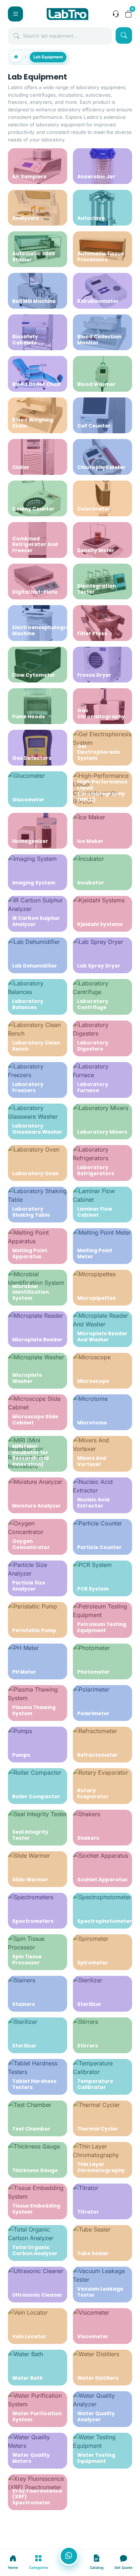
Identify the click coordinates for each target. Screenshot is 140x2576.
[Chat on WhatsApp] (69, 2556)
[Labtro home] (67, 14)
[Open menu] (15, 14)
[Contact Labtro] (116, 14)
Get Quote (123, 2567)
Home (13, 2567)
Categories (39, 2567)
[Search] (124, 35)
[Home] (16, 57)
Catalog (97, 2567)
